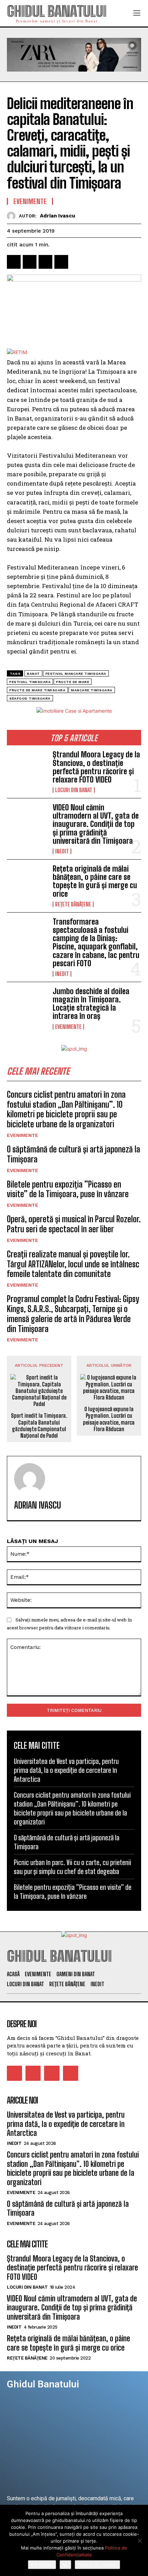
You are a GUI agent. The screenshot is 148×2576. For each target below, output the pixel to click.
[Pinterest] (45, 262)
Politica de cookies (97, 2565)
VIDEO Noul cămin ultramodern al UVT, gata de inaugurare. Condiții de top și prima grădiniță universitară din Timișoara (96, 824)
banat (33, 674)
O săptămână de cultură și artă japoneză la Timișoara (73, 1154)
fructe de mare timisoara (37, 690)
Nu (65, 2565)
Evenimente (68, 1027)
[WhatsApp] (61, 262)
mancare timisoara (92, 690)
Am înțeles (42, 2565)
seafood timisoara (30, 698)
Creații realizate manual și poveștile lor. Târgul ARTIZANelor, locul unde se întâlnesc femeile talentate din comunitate (73, 1264)
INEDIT (62, 851)
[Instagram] (33, 2073)
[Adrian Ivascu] (13, 216)
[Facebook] (14, 262)
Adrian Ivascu (57, 216)
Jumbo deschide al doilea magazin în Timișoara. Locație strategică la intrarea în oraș (91, 1004)
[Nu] (139, 2541)
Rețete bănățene (73, 904)
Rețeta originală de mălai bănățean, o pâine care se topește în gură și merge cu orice (95, 881)
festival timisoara (30, 682)
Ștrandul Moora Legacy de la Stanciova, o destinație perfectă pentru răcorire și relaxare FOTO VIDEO (96, 767)
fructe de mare (73, 682)
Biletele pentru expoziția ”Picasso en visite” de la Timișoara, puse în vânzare (68, 1189)
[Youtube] (71, 2073)
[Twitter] (30, 262)
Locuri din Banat (74, 790)
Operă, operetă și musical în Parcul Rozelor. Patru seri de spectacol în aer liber (74, 1224)
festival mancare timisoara (76, 674)
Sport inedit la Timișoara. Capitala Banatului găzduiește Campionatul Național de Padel (39, 1425)
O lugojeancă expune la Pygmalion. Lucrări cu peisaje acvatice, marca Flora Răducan (109, 1419)
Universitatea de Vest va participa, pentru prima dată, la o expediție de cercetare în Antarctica (66, 1770)
